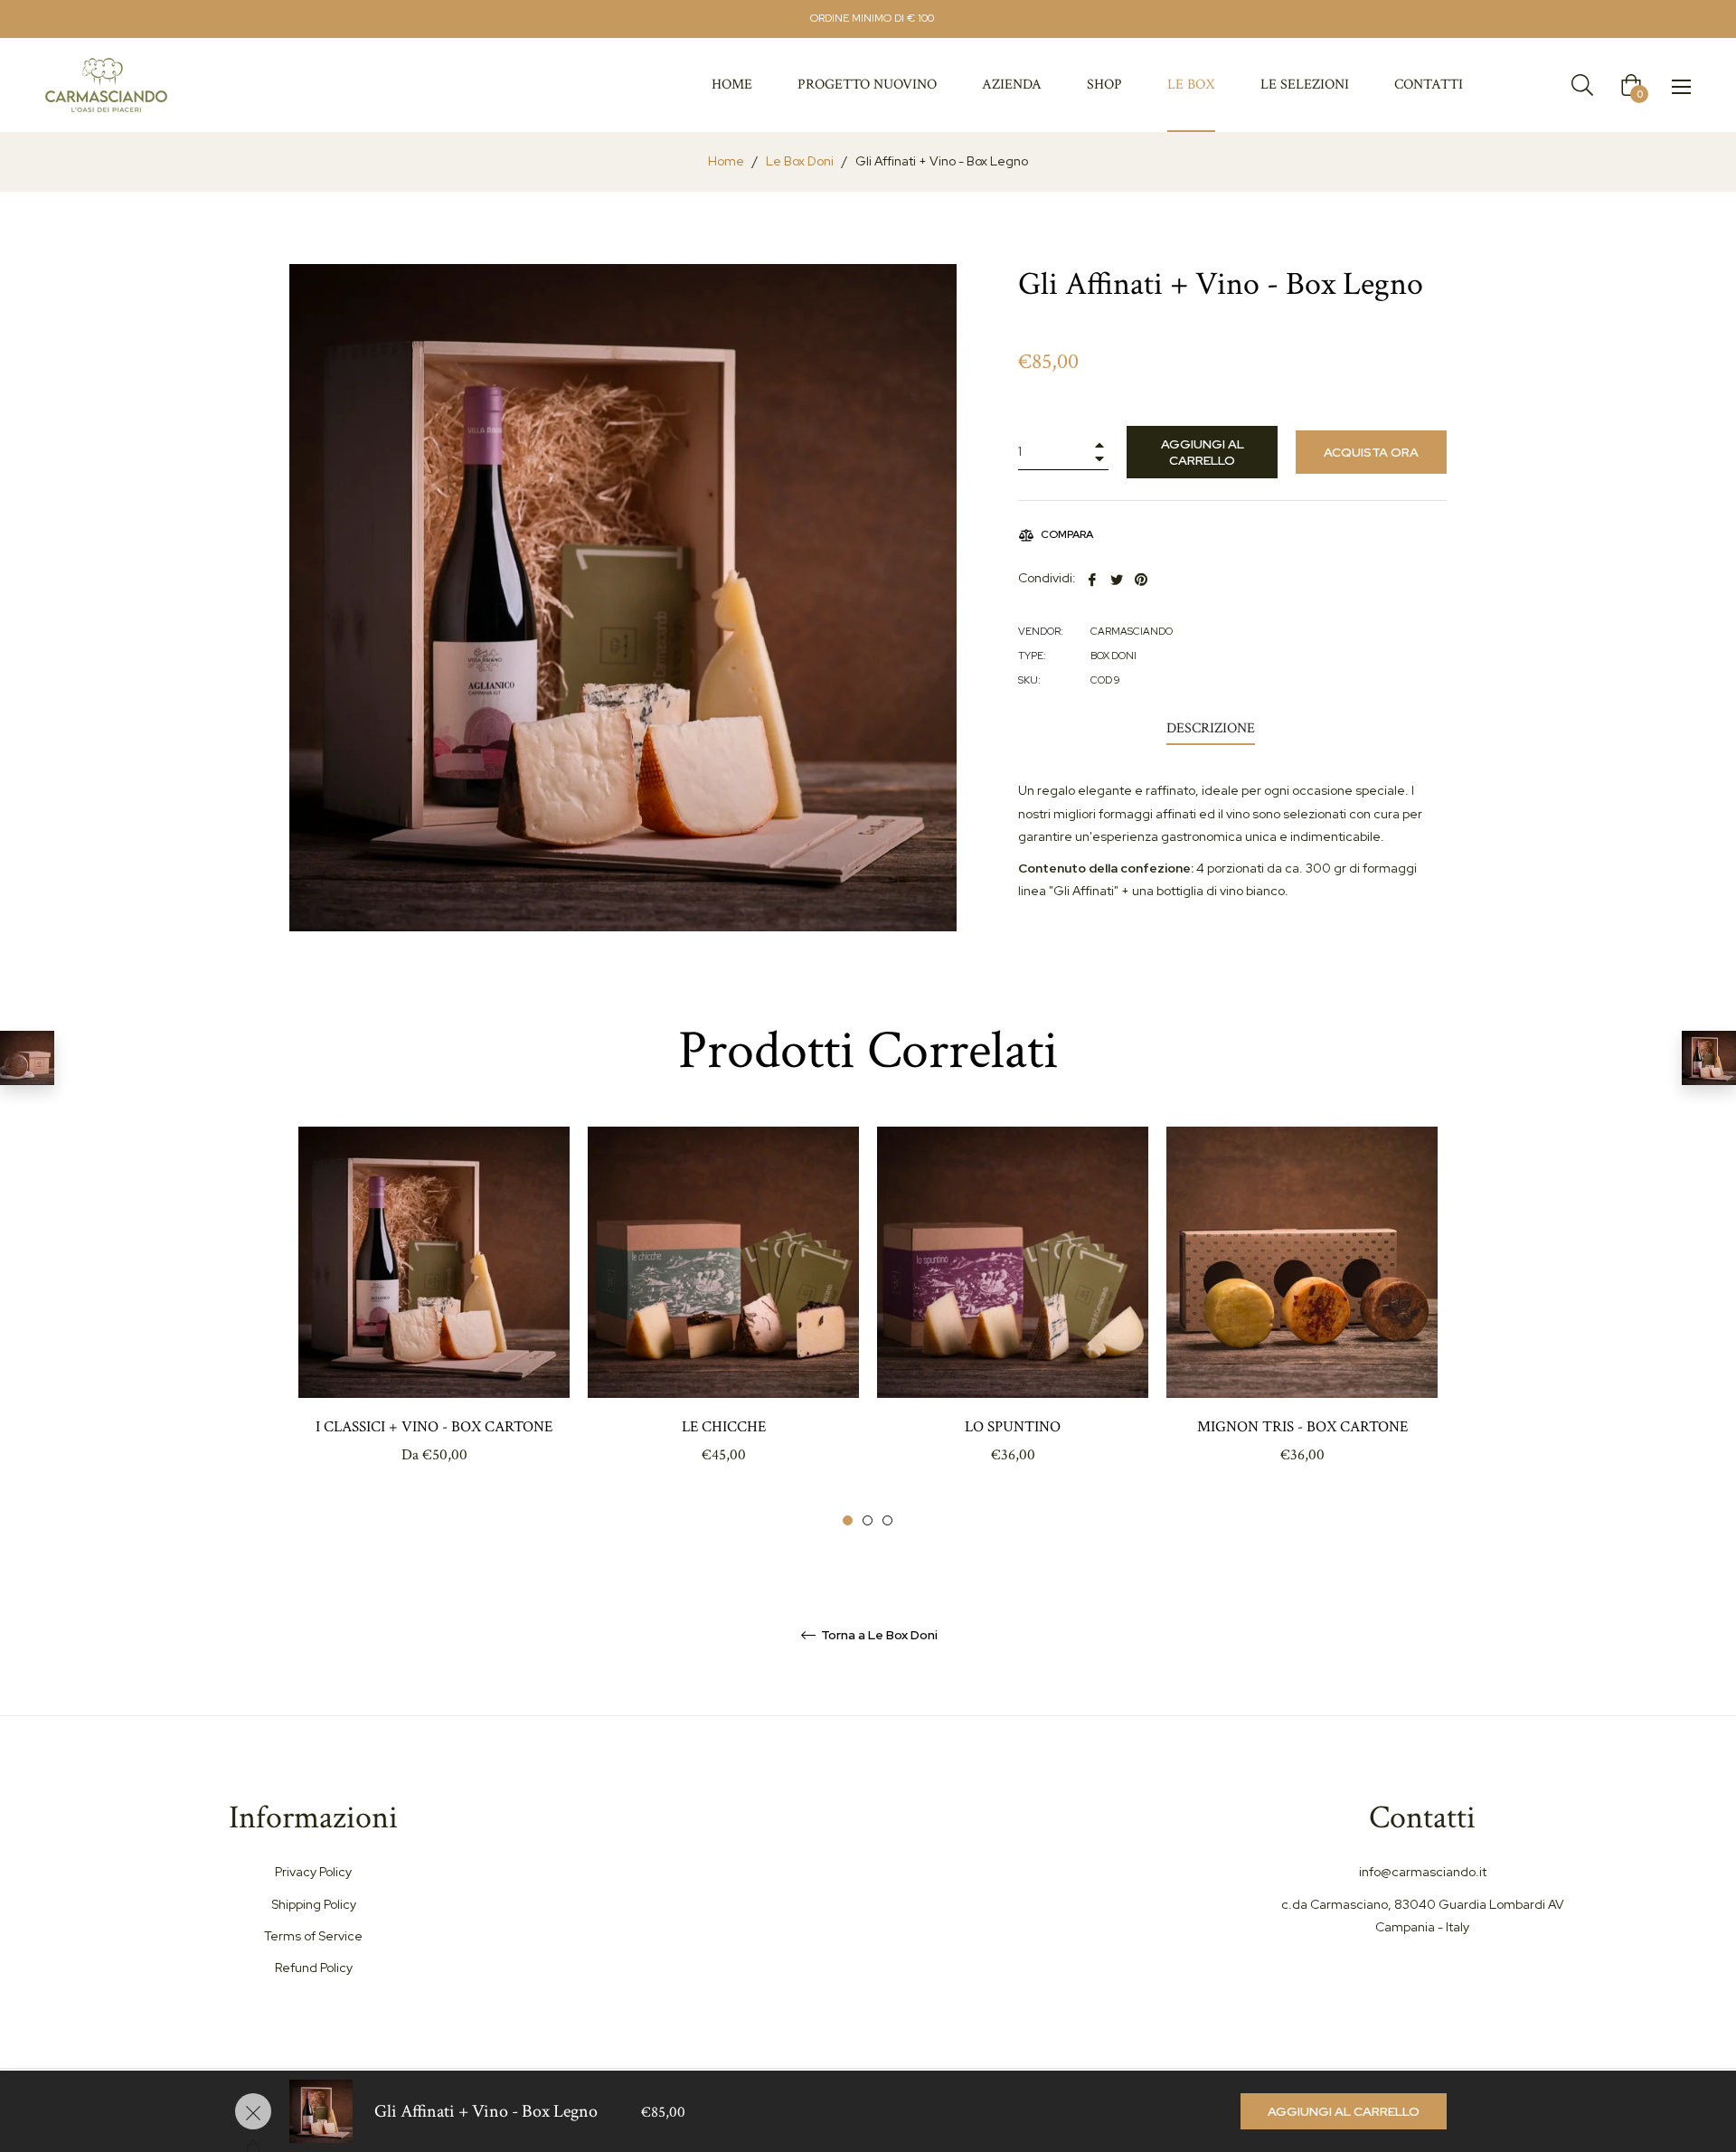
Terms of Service (313, 1936)
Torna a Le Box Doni (878, 1635)
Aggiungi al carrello (1344, 2111)
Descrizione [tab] (1211, 728)
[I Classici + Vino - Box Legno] (1709, 1058)
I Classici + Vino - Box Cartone (434, 1427)
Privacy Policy (313, 1872)
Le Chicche (724, 1427)
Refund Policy (314, 1968)
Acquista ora (1371, 452)
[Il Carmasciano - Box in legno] (27, 1058)
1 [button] (848, 1520)
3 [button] (887, 1520)
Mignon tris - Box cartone (1302, 1427)
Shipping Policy (314, 1904)
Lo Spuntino (1013, 1427)
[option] (434, 1327)
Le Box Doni (800, 161)
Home (726, 161)
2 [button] (868, 1520)
